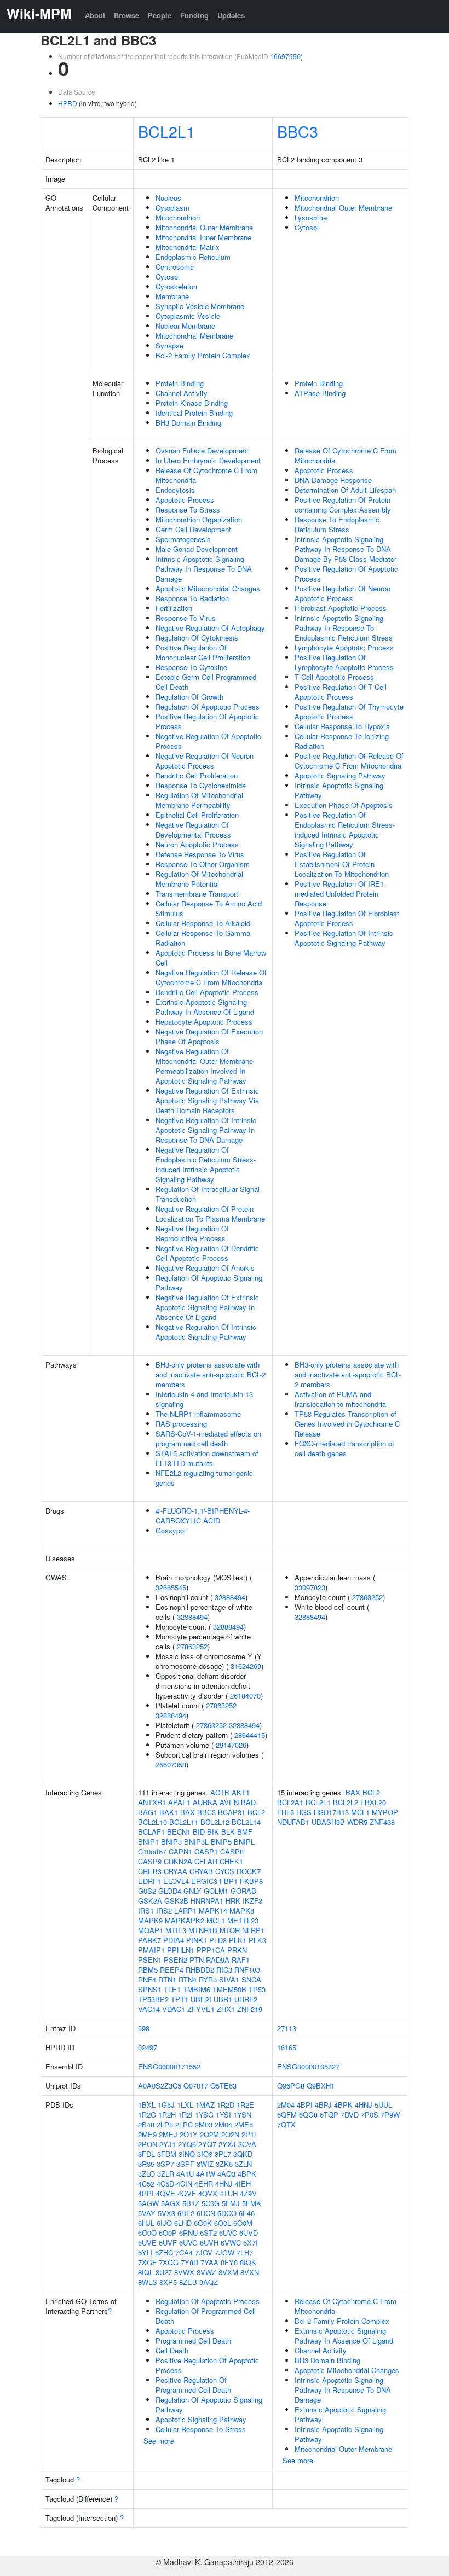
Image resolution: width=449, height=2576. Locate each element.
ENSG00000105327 (308, 2066)
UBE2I (201, 1999)
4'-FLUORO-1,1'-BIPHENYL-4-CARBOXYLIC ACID (203, 1516)
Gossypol (171, 1530)
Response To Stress (188, 510)
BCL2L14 (246, 1822)
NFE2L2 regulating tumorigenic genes (204, 1478)
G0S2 (147, 1891)
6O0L (223, 2223)
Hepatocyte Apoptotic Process (204, 1022)
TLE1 (172, 1989)
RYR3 (208, 1979)
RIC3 (224, 1970)
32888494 (230, 1597)
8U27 (164, 2272)
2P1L (250, 2134)
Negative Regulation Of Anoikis (205, 1268)
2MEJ (168, 2134)
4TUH (229, 2193)
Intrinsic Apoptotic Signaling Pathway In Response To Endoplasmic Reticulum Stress (344, 628)
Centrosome (175, 267)
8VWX (184, 2272)
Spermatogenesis (183, 539)
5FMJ (231, 2203)
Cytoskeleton (176, 286)
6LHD (183, 2223)
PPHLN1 (181, 1950)
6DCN (206, 2213)
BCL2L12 (215, 1822)
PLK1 (238, 1940)
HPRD (68, 103)
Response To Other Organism (203, 864)
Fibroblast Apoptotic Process (341, 608)
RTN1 (167, 1979)
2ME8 (244, 2124)
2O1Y (189, 2134)
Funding (194, 15)
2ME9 (147, 2134)
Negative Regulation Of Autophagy (210, 628)
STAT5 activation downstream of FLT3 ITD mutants (207, 1458)
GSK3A (150, 1901)
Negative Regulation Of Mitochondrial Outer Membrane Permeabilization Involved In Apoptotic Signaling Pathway (204, 1066)
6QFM (287, 2115)
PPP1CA (211, 1950)
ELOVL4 (176, 1881)
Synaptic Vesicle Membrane (200, 306)
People (160, 15)
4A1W (206, 2174)
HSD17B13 (331, 1812)
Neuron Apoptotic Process (197, 844)
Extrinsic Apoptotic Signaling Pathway (340, 2414)
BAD (248, 1802)
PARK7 (149, 1940)
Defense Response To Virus (200, 854)
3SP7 (165, 2164)
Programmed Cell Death (193, 2341)
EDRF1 (149, 1881)
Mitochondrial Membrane (194, 336)
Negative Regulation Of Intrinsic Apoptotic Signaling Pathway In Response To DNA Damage (206, 1130)
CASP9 (150, 1861)
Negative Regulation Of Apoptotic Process (208, 741)
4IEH (243, 2184)
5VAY (147, 2213)
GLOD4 (170, 1891)
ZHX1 (226, 2009)
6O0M (243, 2223)
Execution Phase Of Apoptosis (344, 805)
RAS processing (181, 1424)
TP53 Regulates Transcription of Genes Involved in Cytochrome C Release (347, 1424)
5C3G (211, 2203)
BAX (188, 1812)
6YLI (145, 2252)
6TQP (329, 2115)
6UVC (228, 2233)
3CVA (247, 2144)
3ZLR (166, 2174)
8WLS (148, 2282)
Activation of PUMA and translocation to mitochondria (340, 1399)
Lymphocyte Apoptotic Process (344, 647)
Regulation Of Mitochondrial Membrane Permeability (199, 800)
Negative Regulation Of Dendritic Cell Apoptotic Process (207, 1253)
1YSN (242, 2115)
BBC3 (298, 131)
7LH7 (245, 2252)
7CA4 (184, 2252)
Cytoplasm (172, 208)
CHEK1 (231, 1861)
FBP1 (229, 1881)
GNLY (192, 1891)
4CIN (184, 2184)
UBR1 (223, 1999)
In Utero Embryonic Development (208, 460)
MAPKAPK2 (185, 1920)
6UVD (249, 2233)
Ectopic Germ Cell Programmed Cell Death (206, 682)
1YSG (204, 2115)
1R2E (245, 2105)
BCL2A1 (290, 1802)
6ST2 (208, 2233)
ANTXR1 (152, 1802)
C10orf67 (152, 1851)
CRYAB (201, 1871)
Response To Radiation (192, 598)
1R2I (185, 2115)
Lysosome (311, 217)
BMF (245, 1832)
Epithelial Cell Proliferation (197, 815)
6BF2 (186, 2213)
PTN (197, 1960)
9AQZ (209, 2282)
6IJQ (164, 2223)
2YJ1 (168, 2144)
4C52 (146, 2184)
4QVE (166, 2193)
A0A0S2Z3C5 (160, 2086)
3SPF (185, 2164)
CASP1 (206, 1851)
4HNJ (224, 2184)
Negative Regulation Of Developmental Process (193, 830)
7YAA (209, 2262)
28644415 (250, 1735)
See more (159, 2441)
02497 (148, 2047)
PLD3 (218, 1940)
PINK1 (197, 1940)
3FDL (146, 2154)
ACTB (220, 1792)
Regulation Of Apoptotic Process (208, 706)
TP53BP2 (153, 1999)
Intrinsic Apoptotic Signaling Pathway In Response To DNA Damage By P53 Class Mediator (346, 549)
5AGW (148, 2203)
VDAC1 (174, 2009)
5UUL (383, 2105)
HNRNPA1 (207, 1901)
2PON (148, 2144)
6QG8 (308, 2115)
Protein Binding (180, 383)
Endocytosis (175, 490)
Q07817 (196, 2086)
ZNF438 (382, 1822)
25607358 (171, 1764)
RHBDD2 (200, 1970)
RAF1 (241, 1960)
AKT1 (241, 1792)
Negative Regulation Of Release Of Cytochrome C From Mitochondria (211, 977)
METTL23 (243, 1920)
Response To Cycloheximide (201, 785)
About (95, 15)
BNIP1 (148, 1842)
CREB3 (150, 1871)
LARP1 (185, 1911)
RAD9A (218, 1960)
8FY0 (229, 2262)
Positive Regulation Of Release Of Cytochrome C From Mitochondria (349, 761)
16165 (287, 2047)
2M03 (204, 2124)
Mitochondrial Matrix (188, 247)
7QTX (286, 2124)
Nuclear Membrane (185, 326)
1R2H (167, 2115)
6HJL (146, 2223)
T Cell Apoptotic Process (334, 677)
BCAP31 (232, 1812)
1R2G (147, 2115)
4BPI (305, 2105)
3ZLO (146, 2174)
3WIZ (205, 2164)
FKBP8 (251, 1881)
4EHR (204, 2184)
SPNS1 (150, 1989)
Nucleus (168, 198)
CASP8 (232, 1851)
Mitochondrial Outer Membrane (204, 227)
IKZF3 (252, 1901)
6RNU (188, 2233)
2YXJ (227, 2144)
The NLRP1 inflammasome (198, 1414)
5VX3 (166, 2213)
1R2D (226, 2105)
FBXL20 (373, 1802)
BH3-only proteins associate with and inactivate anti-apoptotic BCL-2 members (211, 1374)
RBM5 (148, 1970)
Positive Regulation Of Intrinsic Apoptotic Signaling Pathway (344, 938)
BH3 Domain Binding (188, 423)
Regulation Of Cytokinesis (197, 638)
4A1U (185, 2174)
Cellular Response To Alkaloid (203, 923)
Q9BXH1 (321, 2086)
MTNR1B (203, 1930)
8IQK (248, 2262)
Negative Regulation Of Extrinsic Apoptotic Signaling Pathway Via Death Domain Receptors (207, 1100)
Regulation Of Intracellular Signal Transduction (208, 1194)
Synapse (169, 345)
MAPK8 (242, 1911)
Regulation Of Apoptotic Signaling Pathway (209, 1283)
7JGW (225, 2252)
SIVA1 (229, 1979)
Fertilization (174, 608)
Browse (126, 15)
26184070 (245, 1696)
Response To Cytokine (191, 667)
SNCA (251, 1979)
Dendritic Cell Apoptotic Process (207, 992)
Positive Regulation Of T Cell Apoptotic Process (341, 692)
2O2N (230, 2134)
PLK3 (257, 1940)
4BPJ (323, 2105)
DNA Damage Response (333, 480)
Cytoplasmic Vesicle (188, 316)
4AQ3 (226, 2174)
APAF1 (179, 1802)
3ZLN (243, 2164)
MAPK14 (213, 1911)
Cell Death (172, 2350)
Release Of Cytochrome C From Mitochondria (206, 475)
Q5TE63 (223, 2086)
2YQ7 (207, 2144)
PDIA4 (174, 1940)
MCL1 (216, 1920)
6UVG (188, 2243)
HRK (233, 1901)
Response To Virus (186, 618)
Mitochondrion (178, 217)
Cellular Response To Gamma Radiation (203, 938)
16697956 (285, 56)
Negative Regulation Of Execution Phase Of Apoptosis (209, 1036)
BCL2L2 (346, 1802)
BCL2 (256, 1812)
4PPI (146, 2193)
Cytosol (168, 277)
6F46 (247, 2213)
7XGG (169, 2262)
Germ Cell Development (193, 529)
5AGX (171, 2203)
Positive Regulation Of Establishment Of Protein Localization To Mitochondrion (342, 864)
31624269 (246, 1666)
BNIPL (244, 1842)
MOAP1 (151, 1930)
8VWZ (206, 2272)
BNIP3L (196, 1842)
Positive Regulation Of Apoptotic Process (207, 721)
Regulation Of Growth (189, 697)
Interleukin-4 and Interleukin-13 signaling (204, 1399)
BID (199, 1832)
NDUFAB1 (293, 1822)
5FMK (252, 2203)
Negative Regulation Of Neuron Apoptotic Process (205, 761)
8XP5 (168, 2282)
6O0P (168, 2233)
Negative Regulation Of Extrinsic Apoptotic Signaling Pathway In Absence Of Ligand (207, 1307)
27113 (287, 2028)
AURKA (205, 1802)
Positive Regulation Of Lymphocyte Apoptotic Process (344, 662)
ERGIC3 (204, 1881)
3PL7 (223, 2154)
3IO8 (205, 2154)
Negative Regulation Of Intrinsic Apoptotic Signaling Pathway (206, 1332)
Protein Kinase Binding (192, 403)
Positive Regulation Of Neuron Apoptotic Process (342, 593)
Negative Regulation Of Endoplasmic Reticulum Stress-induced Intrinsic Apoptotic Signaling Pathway (206, 1164)
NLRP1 (253, 1930)
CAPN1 (180, 1851)
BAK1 (169, 1812)
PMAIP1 (151, 1950)
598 (144, 2028)
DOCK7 (249, 1871)
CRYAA (175, 1871)
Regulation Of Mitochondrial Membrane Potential (199, 879)
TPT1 (180, 1999)
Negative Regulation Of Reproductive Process (192, 1233)
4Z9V (248, 2193)
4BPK (247, 2174)
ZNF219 (250, 2009)
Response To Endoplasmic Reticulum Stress (337, 524)
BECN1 (179, 1832)
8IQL (146, 2272)
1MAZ (205, 2105)
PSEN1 (150, 1960)
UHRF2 (246, 1999)
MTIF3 (176, 1930)
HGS (304, 1812)
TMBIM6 (197, 1989)
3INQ (187, 2154)
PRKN (237, 1950)
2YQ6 (187, 2144)
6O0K (203, 2223)
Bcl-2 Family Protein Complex (203, 355)
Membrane (172, 296)
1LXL (185, 2105)
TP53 (257, 1989)
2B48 (146, 2124)
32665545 (171, 1587)
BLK (228, 1832)
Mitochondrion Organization (199, 519)
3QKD (243, 2154)
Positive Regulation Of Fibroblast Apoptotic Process (347, 918)
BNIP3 (171, 1842)
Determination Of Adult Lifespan (345, 490)
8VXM (228, 2272)
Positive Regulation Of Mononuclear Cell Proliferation (203, 652)
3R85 (146, 2164)
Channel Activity (182, 393)
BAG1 (148, 1812)
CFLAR (206, 1861)
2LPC (184, 2124)
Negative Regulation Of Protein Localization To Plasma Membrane (210, 1214)
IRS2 (164, 1911)
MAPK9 (150, 1920)
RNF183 (247, 1970)
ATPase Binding (320, 393)
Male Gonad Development (197, 549)
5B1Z (191, 2203)
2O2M (209, 2134)
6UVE (147, 2243)
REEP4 (172, 1970)
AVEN (229, 1802)
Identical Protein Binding (194, 413)
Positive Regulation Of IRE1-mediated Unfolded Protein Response (340, 894)
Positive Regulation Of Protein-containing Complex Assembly (344, 505)
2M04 (223, 2124)
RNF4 (147, 1979)
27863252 (192, 1646)
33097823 (310, 1587)
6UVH (209, 2243)
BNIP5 (221, 1842)
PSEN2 (175, 1960)
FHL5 (286, 1812)
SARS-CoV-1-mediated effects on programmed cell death (208, 1438)
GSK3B (176, 1901)
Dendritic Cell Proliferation (197, 775)
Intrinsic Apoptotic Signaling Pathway (339, 790)
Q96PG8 (291, 2086)
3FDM (167, 2154)
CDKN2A (178, 1861)
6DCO (227, 2213)
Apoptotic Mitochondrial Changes (208, 588)
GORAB (243, 1891)
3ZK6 (224, 2164)
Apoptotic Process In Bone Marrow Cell (211, 958)
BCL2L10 (152, 1822)
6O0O (147, 2233)
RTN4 (188, 1979)
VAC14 (149, 2009)
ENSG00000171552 (169, 2066)
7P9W (390, 2115)
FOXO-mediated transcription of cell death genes (344, 1448)
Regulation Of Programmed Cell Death (206, 2316)
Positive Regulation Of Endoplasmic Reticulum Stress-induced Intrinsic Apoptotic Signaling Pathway (345, 830)
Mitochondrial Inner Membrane (203, 237)
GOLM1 (216, 1891)
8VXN (250, 2272)
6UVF (168, 2243)
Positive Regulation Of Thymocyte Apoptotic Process (349, 711)
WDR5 (357, 1822)
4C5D (165, 2184)
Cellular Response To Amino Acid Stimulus (209, 908)
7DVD (350, 2115)
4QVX (208, 2193)
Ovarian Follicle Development (202, 450)
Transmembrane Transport (197, 894)
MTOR (230, 1930)
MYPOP (385, 1812)
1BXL (147, 2105)
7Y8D (189, 2262)
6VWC (231, 2243)
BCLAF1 (151, 1832)
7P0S (370, 2115)
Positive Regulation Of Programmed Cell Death (193, 2385)
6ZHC (164, 2252)
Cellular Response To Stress (201, 2429)
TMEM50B (229, 1989)
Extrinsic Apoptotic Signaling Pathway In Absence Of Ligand (205, 1007)
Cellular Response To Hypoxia (342, 726)
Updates (231, 15)
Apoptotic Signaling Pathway (340, 775)
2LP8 (165, 2124)
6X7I (251, 2243)
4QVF (187, 2193)
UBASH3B (328, 1822)
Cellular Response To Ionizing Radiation (342, 741)
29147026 (231, 1745)
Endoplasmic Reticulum (193, 257)
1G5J (166, 2105)
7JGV (204, 2252)
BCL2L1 (166, 131)
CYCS (225, 1871)
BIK (213, 1832)
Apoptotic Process (185, 500)
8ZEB (188, 2282)
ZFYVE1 (201, 2009)
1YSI (223, 2115)
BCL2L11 (184, 1822)
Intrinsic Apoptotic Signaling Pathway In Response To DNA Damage (204, 569)
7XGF (147, 2262)
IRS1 (146, 1911)
